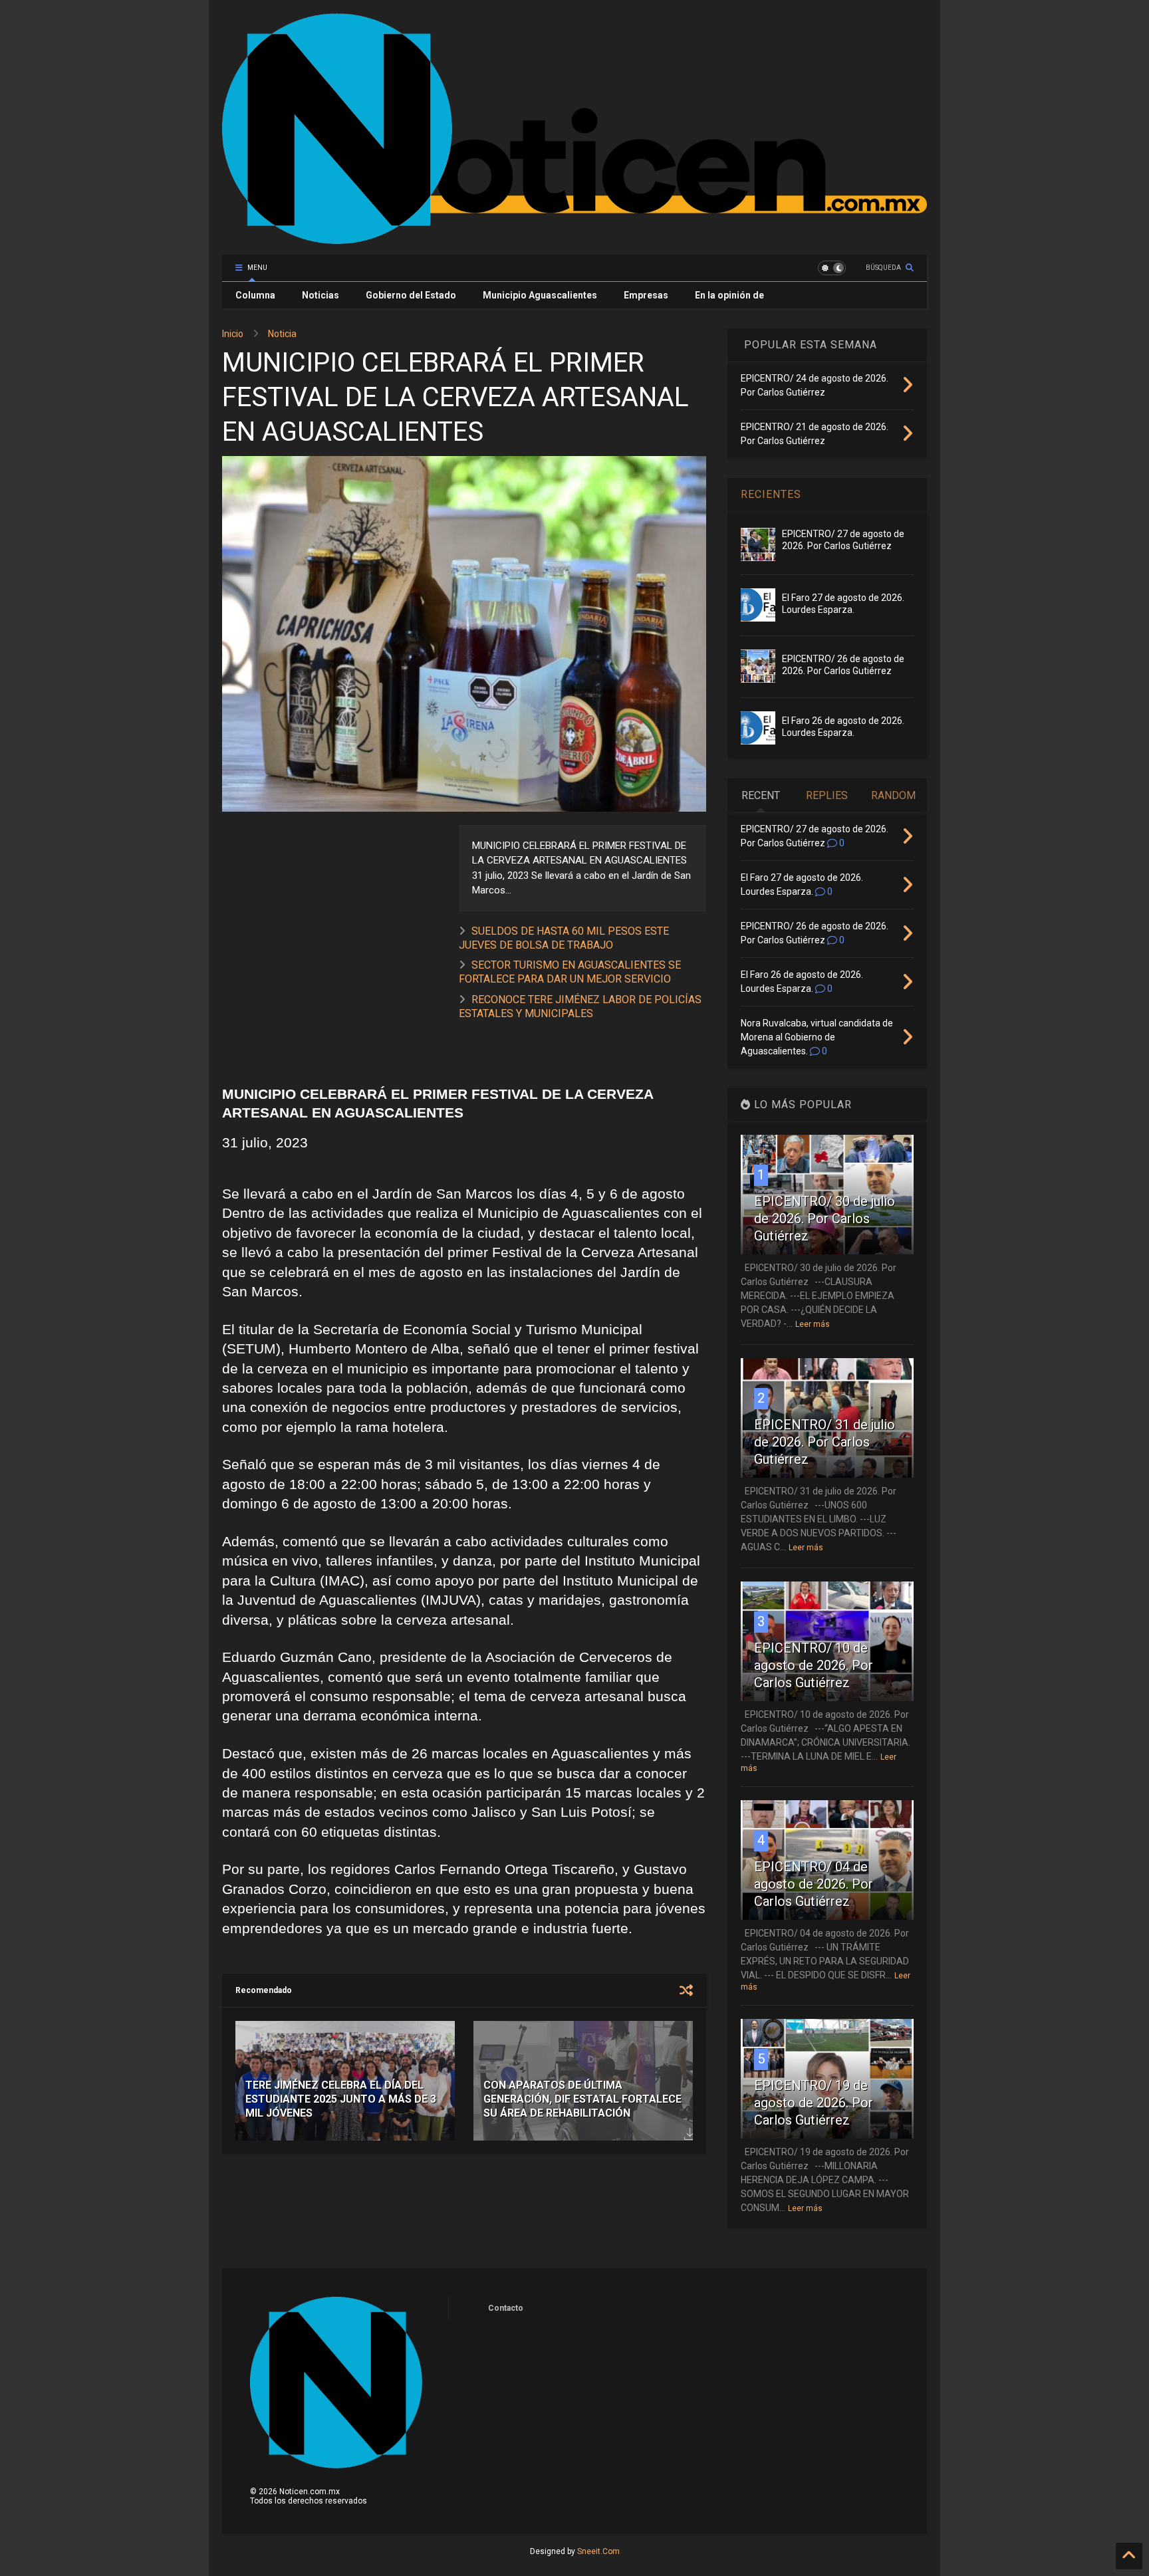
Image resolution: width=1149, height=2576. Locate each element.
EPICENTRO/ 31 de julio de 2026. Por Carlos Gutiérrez (825, 1442)
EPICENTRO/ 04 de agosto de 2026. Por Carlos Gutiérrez (814, 1884)
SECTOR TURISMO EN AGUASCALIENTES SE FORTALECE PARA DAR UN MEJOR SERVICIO (570, 972)
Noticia (282, 334)
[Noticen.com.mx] (574, 238)
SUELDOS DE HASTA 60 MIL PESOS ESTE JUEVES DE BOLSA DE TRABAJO (564, 938)
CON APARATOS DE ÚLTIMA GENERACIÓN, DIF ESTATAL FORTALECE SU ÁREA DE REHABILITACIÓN (582, 2099)
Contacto (506, 2308)
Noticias (320, 295)
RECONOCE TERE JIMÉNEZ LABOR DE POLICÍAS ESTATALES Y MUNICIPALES (580, 1006)
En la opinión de (729, 295)
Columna (255, 295)
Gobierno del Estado (411, 295)
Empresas (646, 295)
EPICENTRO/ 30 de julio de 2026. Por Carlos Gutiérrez (825, 1219)
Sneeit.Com (598, 2551)
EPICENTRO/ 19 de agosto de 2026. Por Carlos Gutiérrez (814, 2103)
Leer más (813, 1324)
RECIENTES (771, 494)
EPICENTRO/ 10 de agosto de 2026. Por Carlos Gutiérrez (814, 1665)
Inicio (233, 334)
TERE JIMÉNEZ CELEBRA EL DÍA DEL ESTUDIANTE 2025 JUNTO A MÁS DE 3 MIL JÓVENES (341, 2099)
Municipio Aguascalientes (540, 295)
